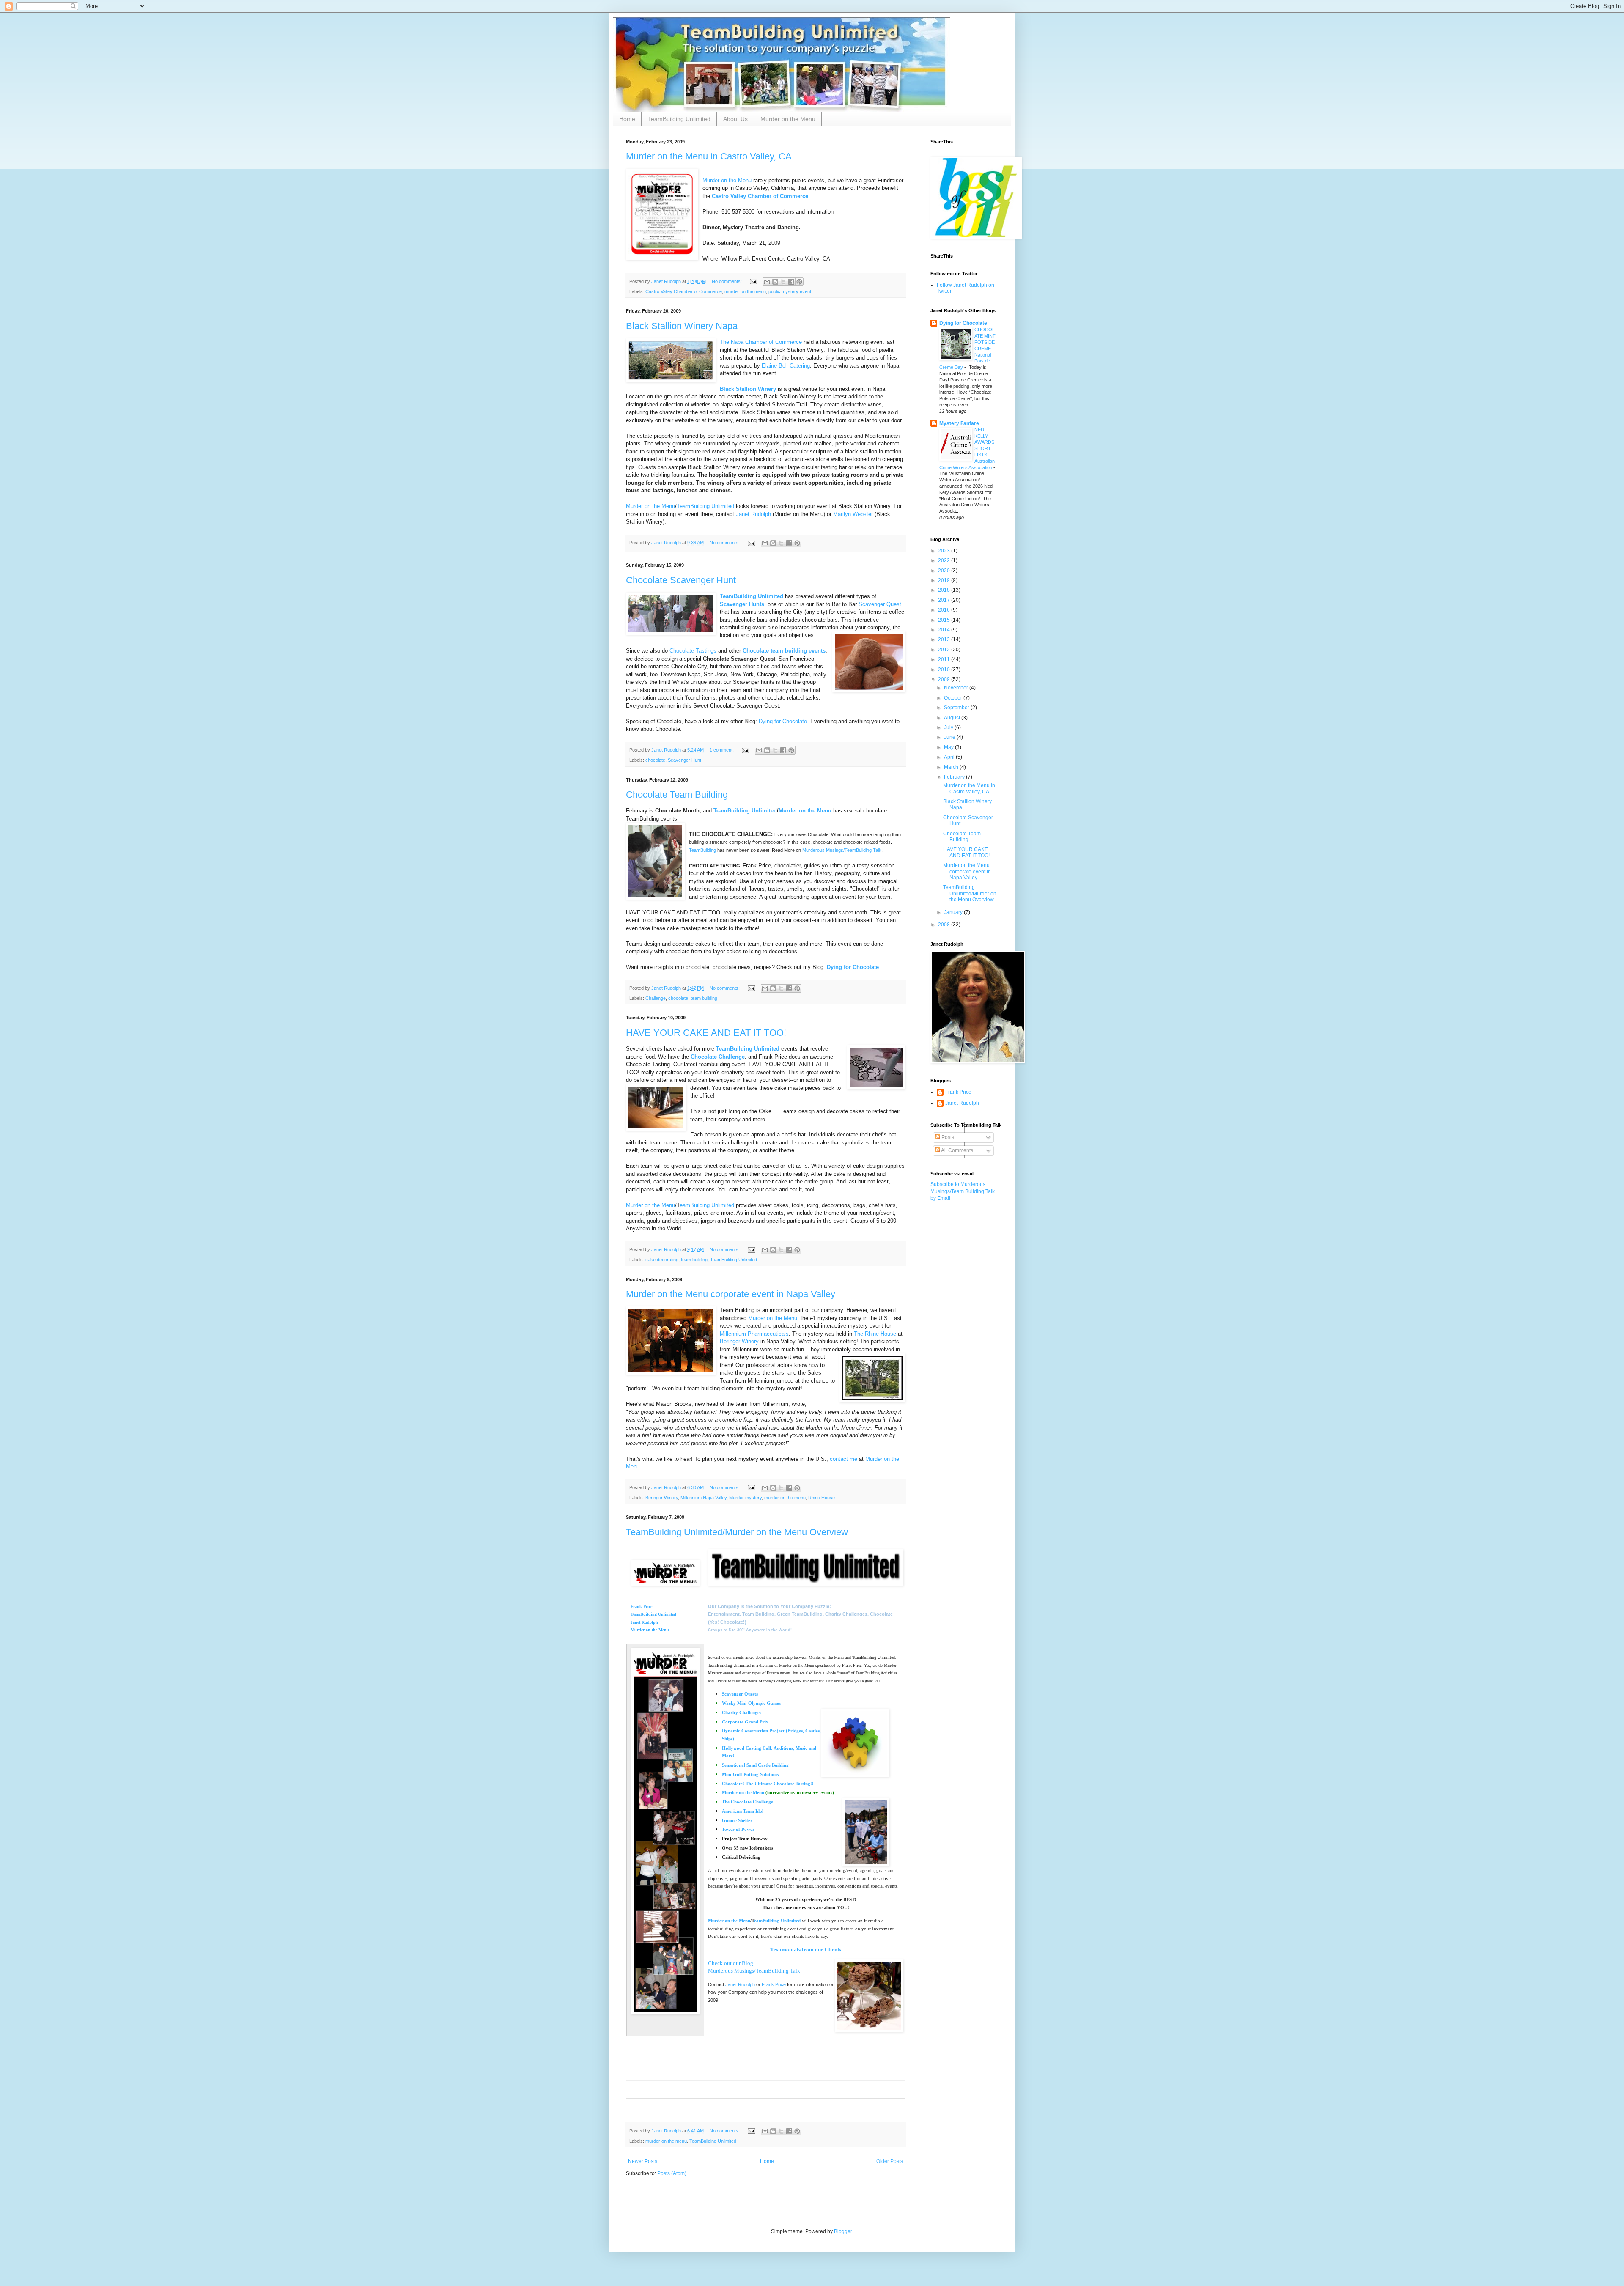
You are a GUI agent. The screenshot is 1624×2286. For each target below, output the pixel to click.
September (957, 708)
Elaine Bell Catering (786, 366)
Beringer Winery (739, 1341)
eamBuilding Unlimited (777, 1921)
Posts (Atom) (672, 2173)
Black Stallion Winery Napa (682, 326)
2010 (945, 670)
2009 (945, 679)
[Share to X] (783, 282)
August (953, 718)
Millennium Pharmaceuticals (754, 1334)
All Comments (957, 1150)
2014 (945, 630)
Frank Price (641, 1607)
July (949, 727)
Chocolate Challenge (718, 1057)
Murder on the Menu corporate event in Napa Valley (731, 1294)
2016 (945, 610)
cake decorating (662, 1260)
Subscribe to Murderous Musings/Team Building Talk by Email (963, 1191)
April (950, 757)
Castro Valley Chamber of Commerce (760, 196)
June (950, 737)
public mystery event (790, 291)
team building (704, 998)
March (952, 767)
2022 (945, 560)
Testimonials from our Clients (806, 1950)
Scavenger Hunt (684, 760)
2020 (945, 571)
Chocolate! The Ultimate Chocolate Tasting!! (768, 1784)
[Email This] (767, 282)
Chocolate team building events (784, 651)
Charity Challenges (742, 1712)
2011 (945, 659)
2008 (945, 925)
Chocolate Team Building (677, 794)
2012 (945, 650)
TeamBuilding (702, 850)
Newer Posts (643, 2161)
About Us (735, 119)
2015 (945, 620)
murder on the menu (745, 291)
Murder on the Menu (788, 119)
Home (627, 119)
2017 (945, 600)
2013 (945, 639)
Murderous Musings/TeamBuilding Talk (842, 850)
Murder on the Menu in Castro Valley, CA (709, 156)
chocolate (655, 760)
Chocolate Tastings (693, 651)
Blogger (843, 2231)
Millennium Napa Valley (704, 1498)
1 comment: (722, 750)
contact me (844, 1459)
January (954, 912)
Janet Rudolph (753, 514)
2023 (945, 551)
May (949, 747)
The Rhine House (875, 1334)
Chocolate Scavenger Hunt (681, 580)
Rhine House (822, 1498)
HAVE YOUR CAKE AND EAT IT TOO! (706, 1033)
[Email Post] (753, 281)
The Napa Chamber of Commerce (761, 342)
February (955, 777)
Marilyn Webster (853, 514)
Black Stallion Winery (748, 389)
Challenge (656, 998)
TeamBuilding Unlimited (679, 119)
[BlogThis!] (775, 282)
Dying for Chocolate (783, 721)
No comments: (727, 281)
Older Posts (890, 2161)
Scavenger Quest (880, 604)
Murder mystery (745, 1498)
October (954, 698)
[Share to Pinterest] (799, 282)
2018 (945, 590)
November (957, 688)
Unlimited (748, 1049)
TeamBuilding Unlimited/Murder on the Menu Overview (737, 1532)
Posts (947, 1137)
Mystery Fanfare (959, 423)
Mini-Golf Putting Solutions (750, 1774)
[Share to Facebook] (791, 282)
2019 (945, 580)
